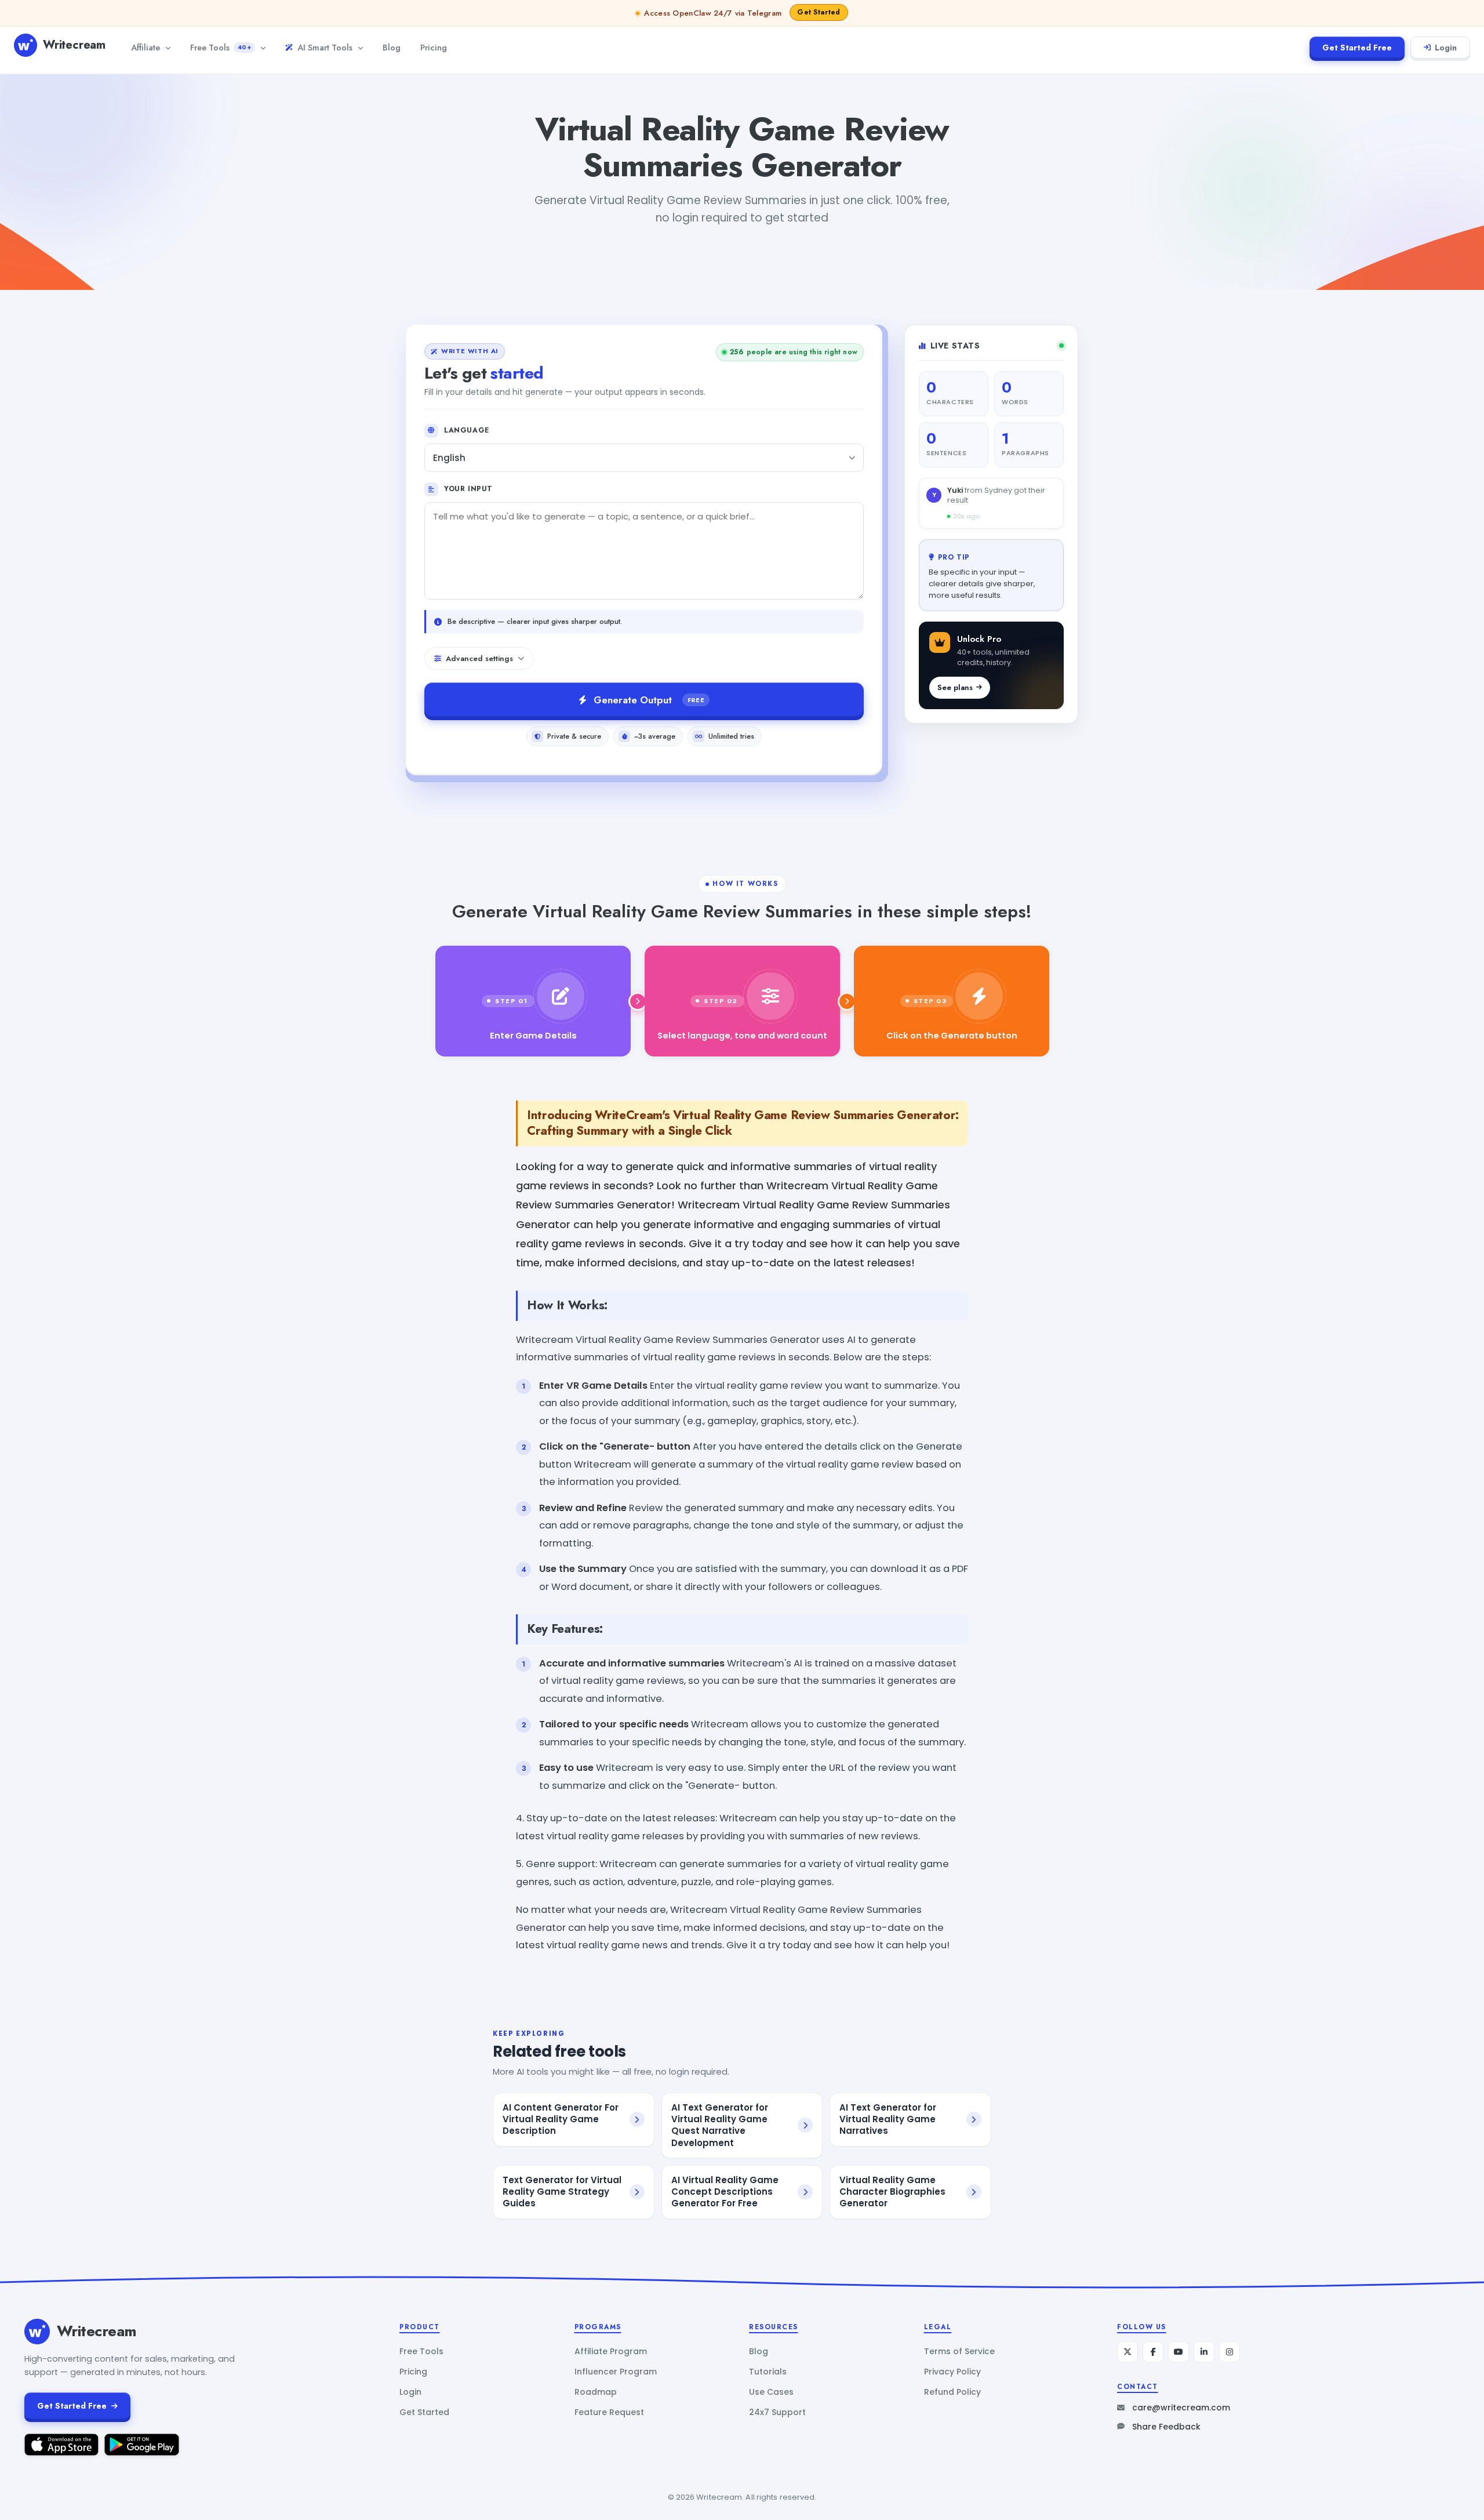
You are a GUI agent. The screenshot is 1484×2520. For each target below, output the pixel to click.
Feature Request (609, 2412)
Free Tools (221, 47)
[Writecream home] (37, 2332)
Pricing (434, 47)
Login (1446, 48)
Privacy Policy (952, 2372)
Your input (468, 489)
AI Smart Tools (325, 47)
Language (467, 430)
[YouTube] (1179, 2352)
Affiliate (146, 47)
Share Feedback (1166, 2427)
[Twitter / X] (1127, 2352)
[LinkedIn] (1204, 2352)
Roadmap (596, 2392)
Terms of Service (959, 2351)
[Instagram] (1230, 2352)
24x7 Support (777, 2412)
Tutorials (768, 2372)
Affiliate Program (611, 2351)
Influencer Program (616, 2372)
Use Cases (771, 2392)
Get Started (424, 2412)
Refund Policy (952, 2392)
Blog (392, 47)
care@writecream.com (1181, 2408)
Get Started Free (1357, 48)
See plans (955, 687)
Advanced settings (479, 658)
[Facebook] (1153, 2352)
